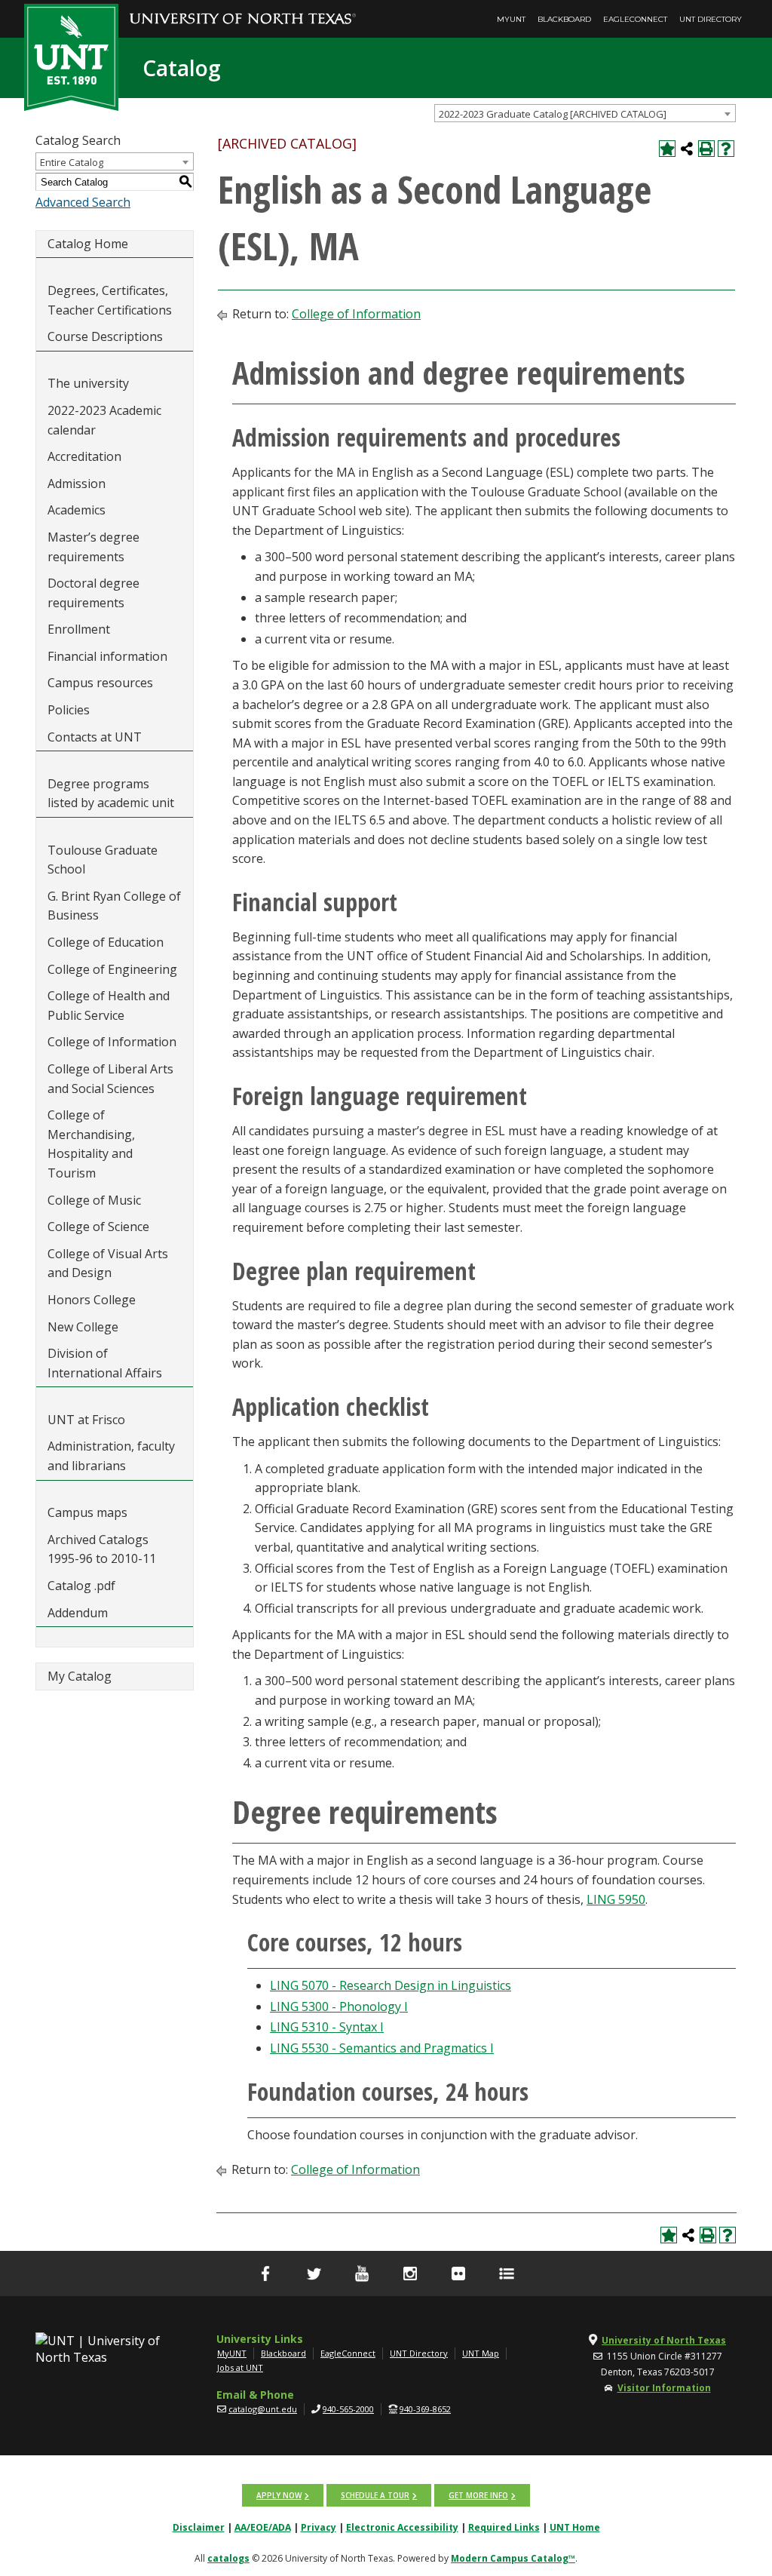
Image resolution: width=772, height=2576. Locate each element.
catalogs (228, 2558)
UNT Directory (711, 19)
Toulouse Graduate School (103, 860)
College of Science (98, 1227)
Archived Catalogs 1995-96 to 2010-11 (102, 1549)
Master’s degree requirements (93, 547)
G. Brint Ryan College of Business (114, 906)
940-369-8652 (425, 2409)
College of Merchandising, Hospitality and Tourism (91, 1144)
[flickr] (458, 2274)
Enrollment (79, 629)
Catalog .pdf (81, 1586)
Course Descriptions (105, 336)
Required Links (504, 2527)
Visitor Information (664, 2388)
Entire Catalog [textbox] (72, 162)
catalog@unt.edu (263, 2409)
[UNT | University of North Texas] (99, 2349)
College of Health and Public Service (109, 1006)
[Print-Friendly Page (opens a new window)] (706, 149)
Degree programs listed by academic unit (111, 794)
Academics (77, 510)
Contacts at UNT (95, 737)
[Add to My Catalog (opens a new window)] (667, 149)
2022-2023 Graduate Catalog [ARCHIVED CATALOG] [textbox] (553, 114)
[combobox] (585, 113)
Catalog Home (88, 244)
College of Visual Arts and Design (108, 1263)
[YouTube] (362, 2274)
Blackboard (564, 19)
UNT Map (481, 2353)
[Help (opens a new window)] (726, 149)
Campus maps (87, 1512)
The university (88, 383)
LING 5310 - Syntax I (327, 2027)
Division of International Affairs (105, 1363)
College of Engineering (112, 969)
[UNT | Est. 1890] (71, 56)
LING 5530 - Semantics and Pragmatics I (382, 2048)
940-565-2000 (348, 2409)
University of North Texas (664, 2340)
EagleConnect (635, 19)
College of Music (94, 1200)
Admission (77, 484)
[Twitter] (314, 2274)
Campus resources (100, 683)
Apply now (279, 2495)
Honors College (92, 1300)
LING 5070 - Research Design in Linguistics (391, 1985)
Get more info (478, 2495)
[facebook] (265, 2274)
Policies (69, 710)
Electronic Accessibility (402, 2527)
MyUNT (511, 19)
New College (83, 1327)
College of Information (112, 1042)
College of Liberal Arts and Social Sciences (110, 1079)
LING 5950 (616, 1899)
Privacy (319, 2527)
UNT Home (575, 2527)
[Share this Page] (687, 149)
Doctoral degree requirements (93, 593)
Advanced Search (83, 202)
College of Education (106, 942)
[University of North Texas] (243, 8)
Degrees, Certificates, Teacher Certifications (110, 300)
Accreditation (84, 456)
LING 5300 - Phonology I (339, 2006)
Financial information (107, 656)
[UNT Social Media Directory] (507, 2274)
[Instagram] (410, 2274)
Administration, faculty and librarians (111, 1456)
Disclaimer (199, 2527)
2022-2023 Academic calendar (104, 420)
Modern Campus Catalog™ (513, 2558)
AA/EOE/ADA (263, 2527)
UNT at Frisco (86, 1420)
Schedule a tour (375, 2495)
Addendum (78, 1613)
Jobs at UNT (240, 2367)
